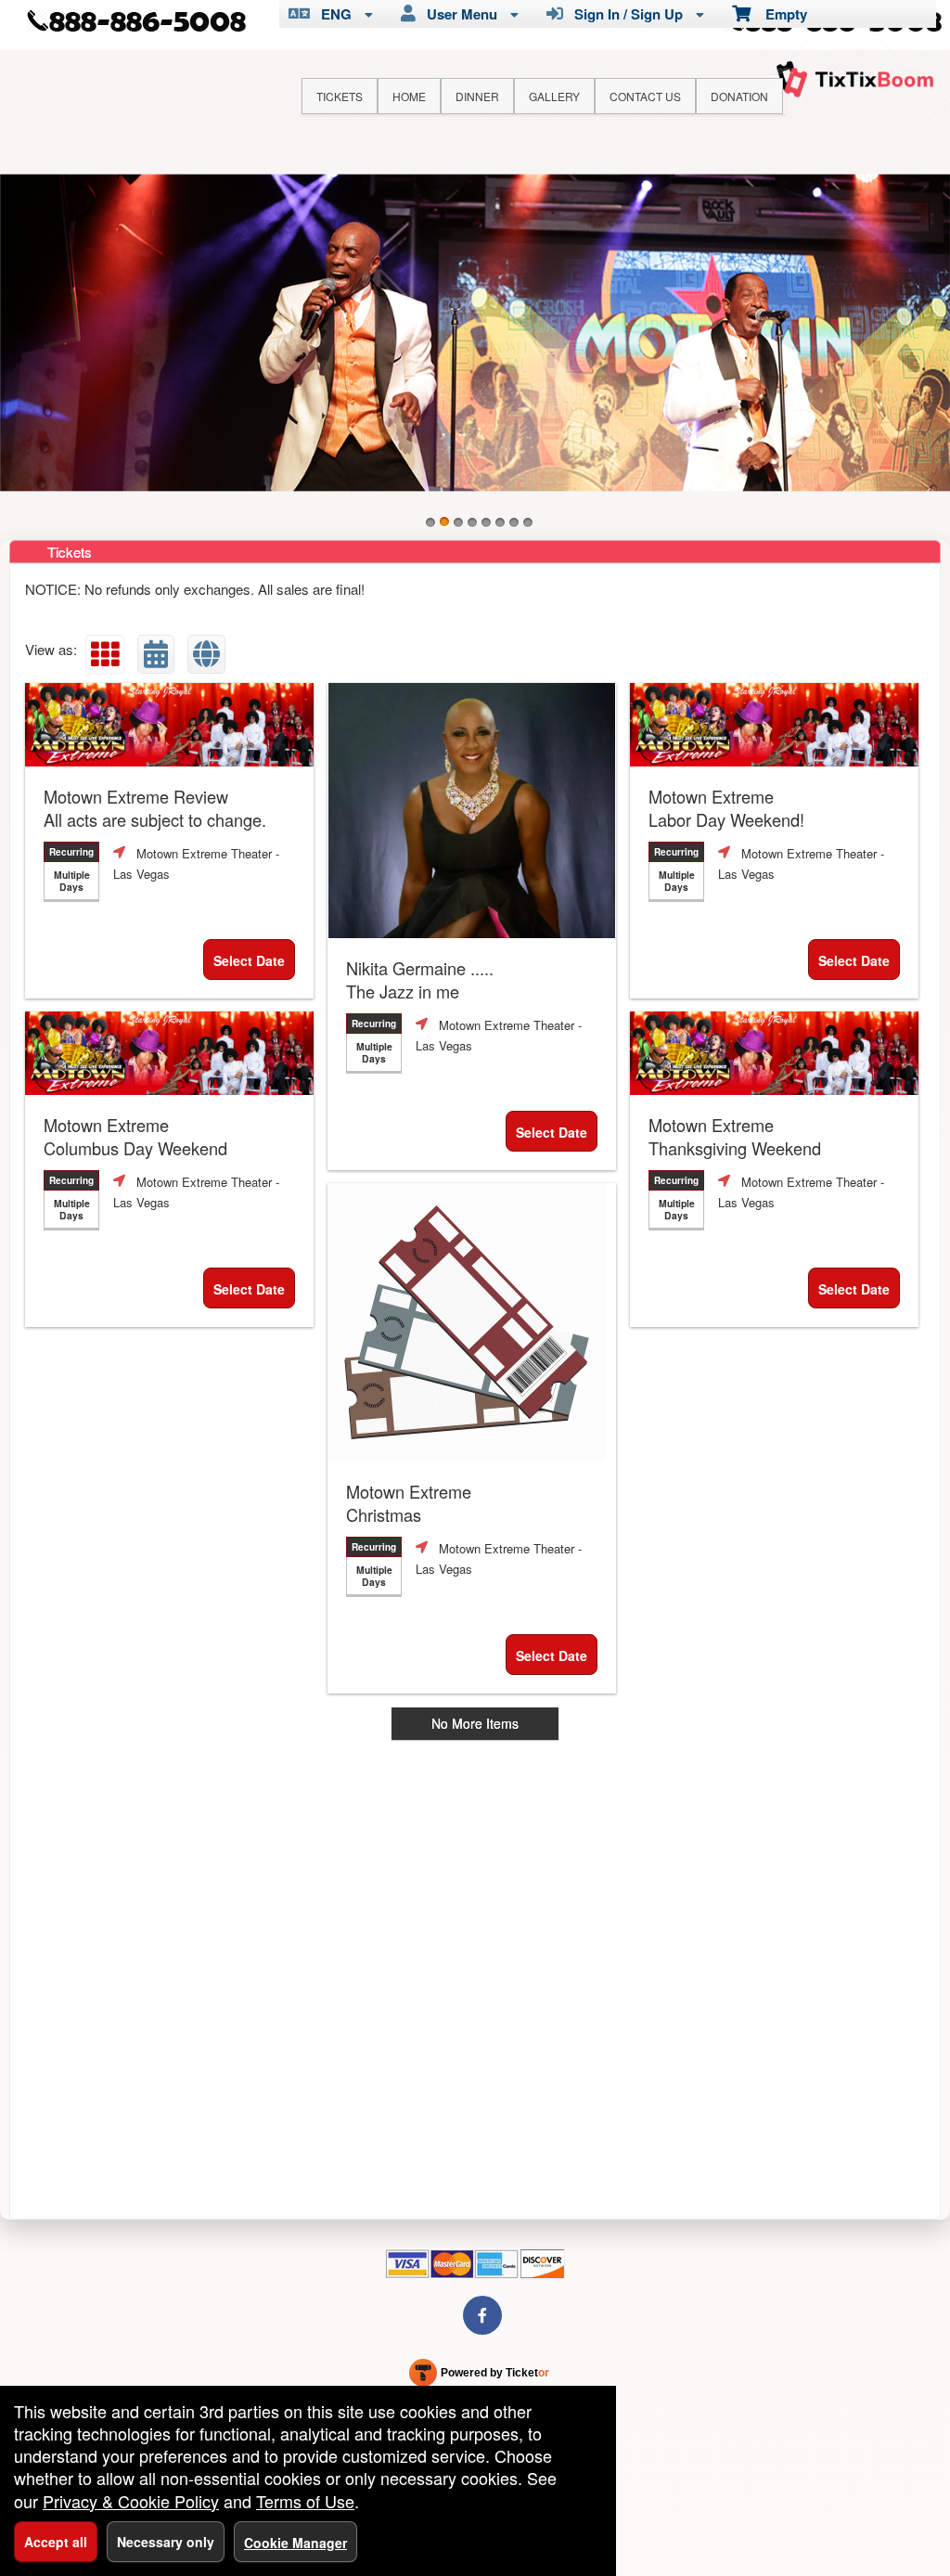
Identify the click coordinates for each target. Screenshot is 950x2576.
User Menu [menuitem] (458, 14)
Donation (739, 96)
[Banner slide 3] (458, 522)
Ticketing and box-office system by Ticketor (479, 2376)
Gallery (554, 96)
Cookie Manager (295, 2543)
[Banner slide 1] (430, 522)
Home (409, 96)
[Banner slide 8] (528, 522)
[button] (105, 654)
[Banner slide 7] (514, 522)
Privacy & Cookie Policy (131, 2501)
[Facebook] (482, 2315)
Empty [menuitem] (779, 14)
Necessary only (166, 2542)
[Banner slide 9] (475, 333)
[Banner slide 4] (472, 522)
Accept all (56, 2542)
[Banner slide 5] (486, 522)
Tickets (340, 96)
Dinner (477, 96)
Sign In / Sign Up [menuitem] (625, 14)
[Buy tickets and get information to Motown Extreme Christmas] (472, 1322)
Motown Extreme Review (155, 808)
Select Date (249, 960)
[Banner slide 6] (500, 522)
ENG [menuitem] (333, 14)
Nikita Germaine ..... (420, 980)
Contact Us (645, 96)
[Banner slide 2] (444, 522)
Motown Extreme (726, 808)
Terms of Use (305, 2501)
